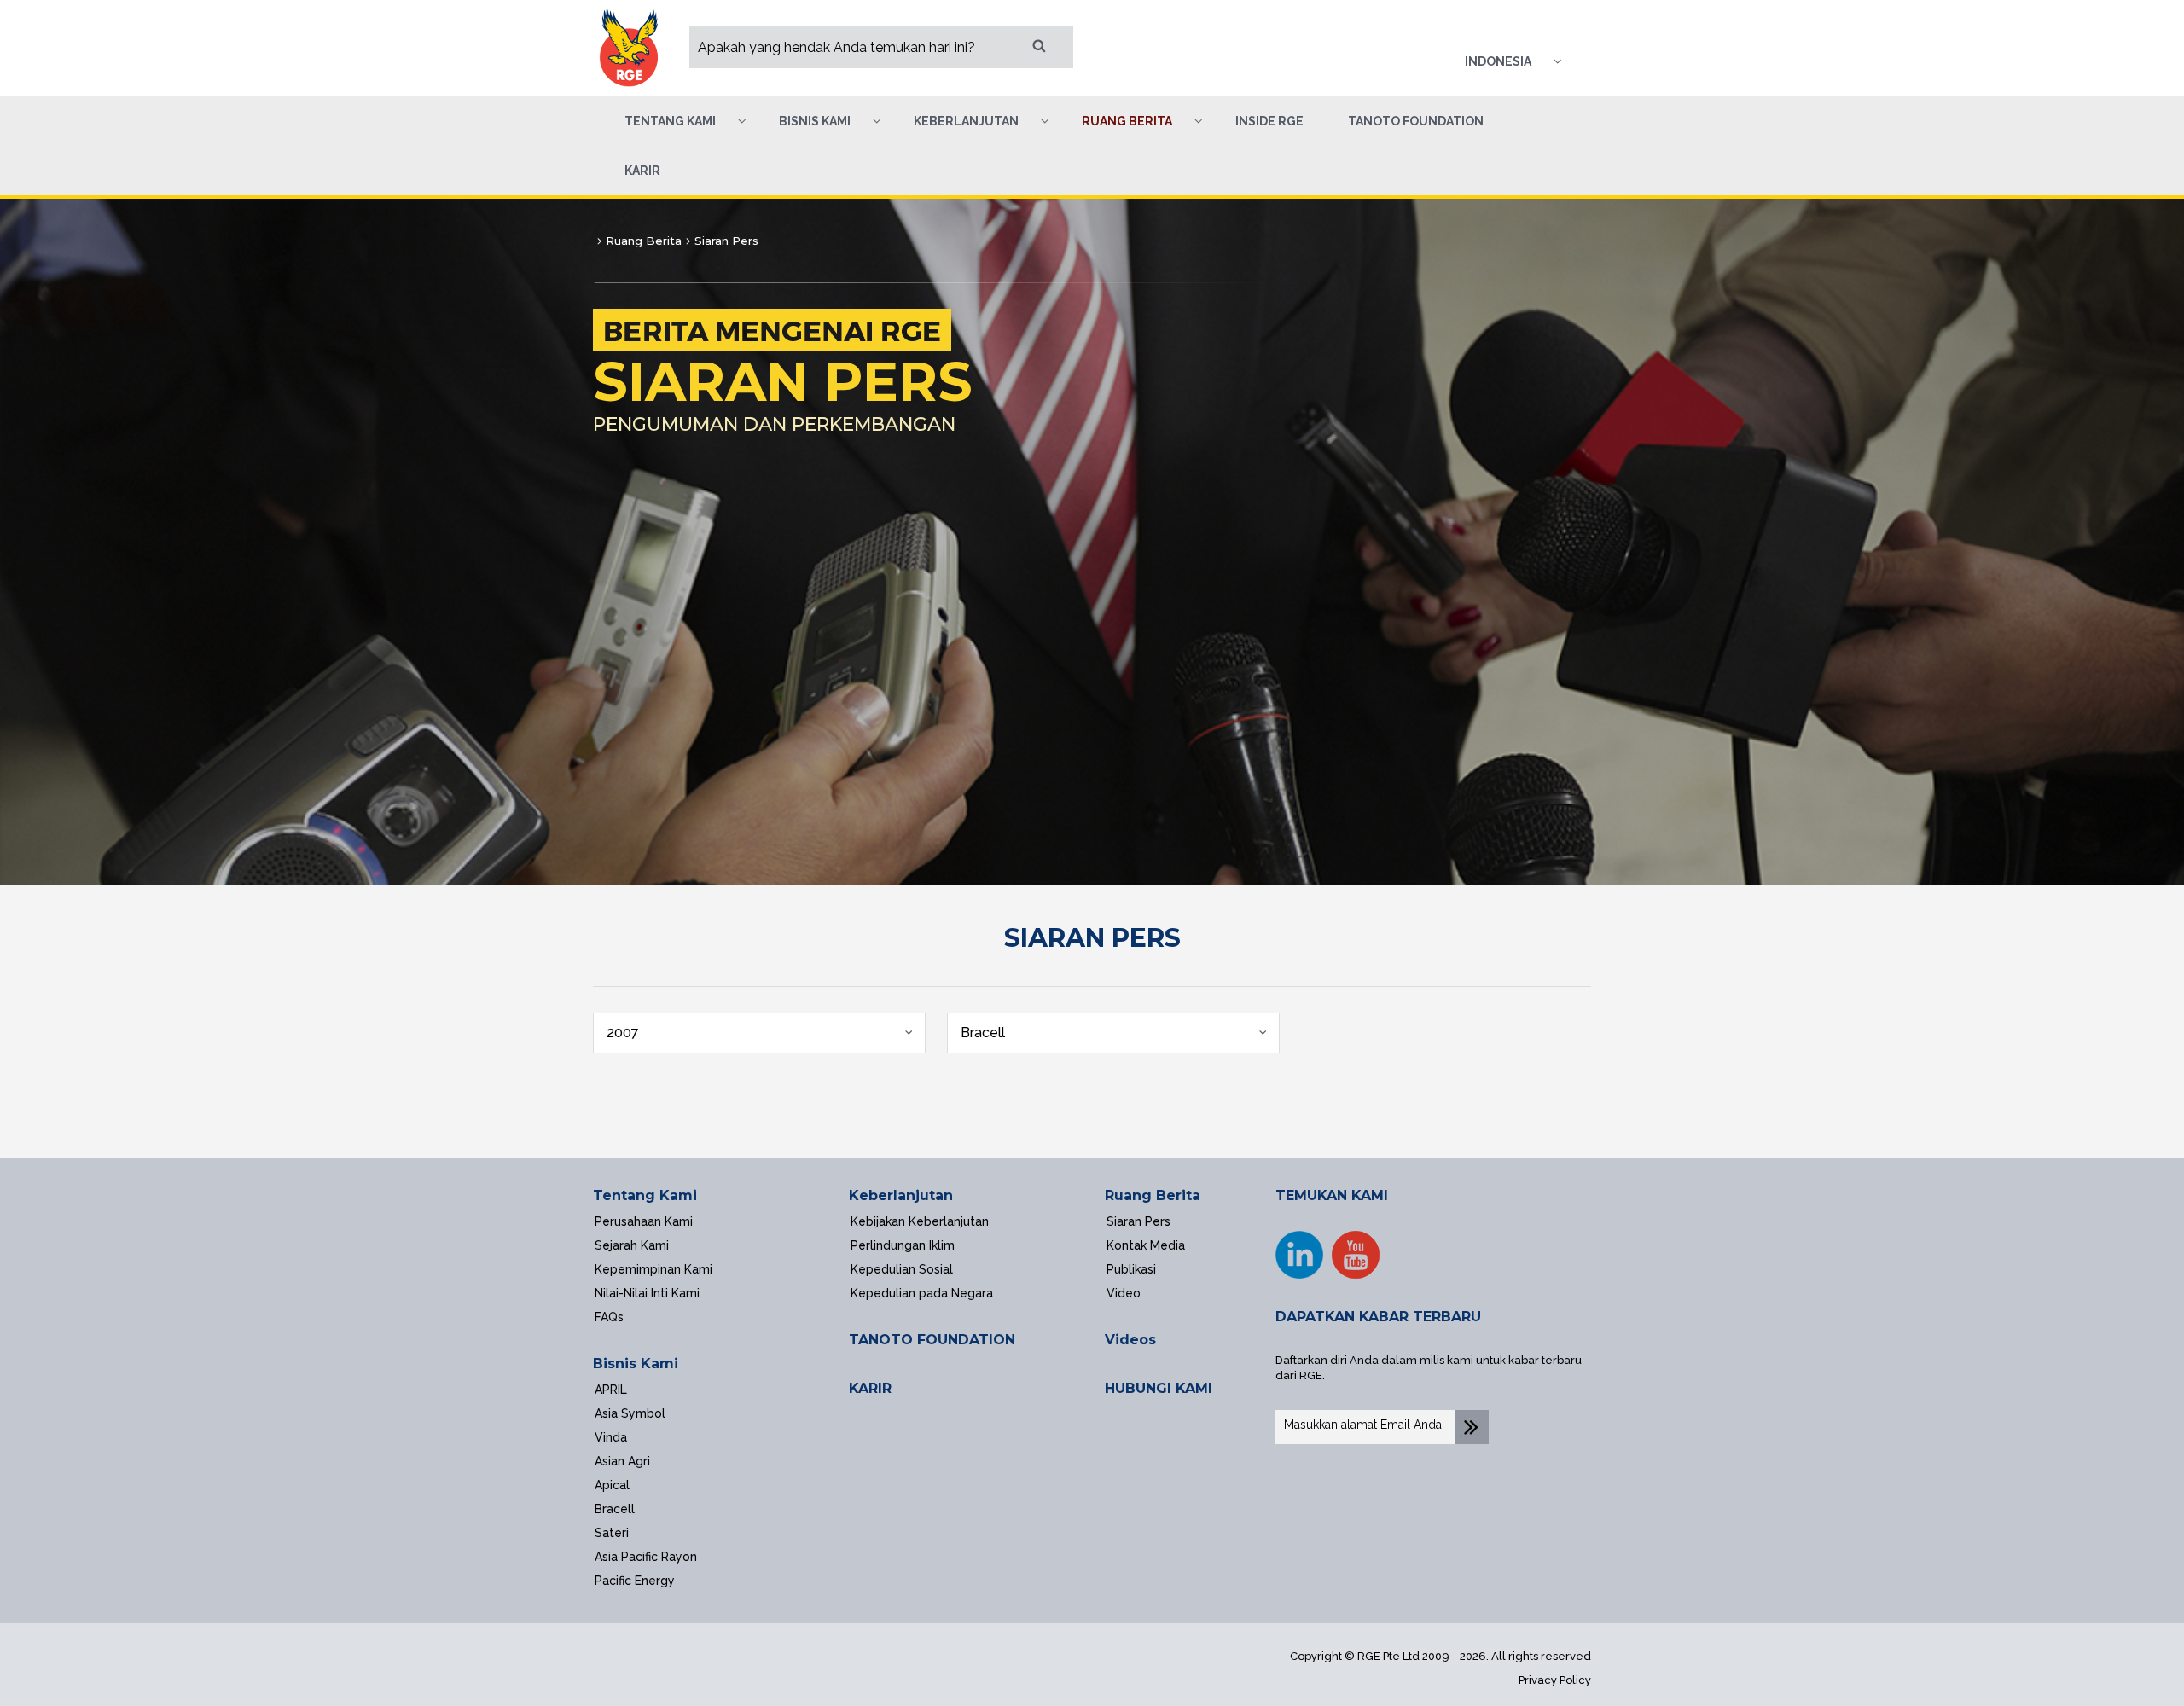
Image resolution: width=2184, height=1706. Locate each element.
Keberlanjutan (901, 1195)
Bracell (615, 1509)
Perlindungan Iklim (903, 1245)
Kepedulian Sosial (902, 1269)
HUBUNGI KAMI (1159, 1388)
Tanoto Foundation (1416, 121)
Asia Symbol (630, 1413)
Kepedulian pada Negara (922, 1293)
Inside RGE (1269, 121)
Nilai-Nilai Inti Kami (647, 1293)
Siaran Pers (1138, 1221)
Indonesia (1498, 61)
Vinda (611, 1437)
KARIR (870, 1388)
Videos (1130, 1340)
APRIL (611, 1390)
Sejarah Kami (632, 1245)
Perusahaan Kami (644, 1221)
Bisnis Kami (636, 1364)
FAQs (609, 1317)
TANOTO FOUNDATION (932, 1340)
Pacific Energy (635, 1581)
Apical (612, 1485)
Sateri (612, 1533)
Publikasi (1131, 1269)
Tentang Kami (645, 1195)
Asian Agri (622, 1461)
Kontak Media (1146, 1245)
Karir (642, 171)
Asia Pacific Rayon (646, 1557)
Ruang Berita (1153, 1195)
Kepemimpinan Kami (653, 1269)
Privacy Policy (1555, 1680)
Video (1124, 1293)
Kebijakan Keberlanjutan (920, 1221)
